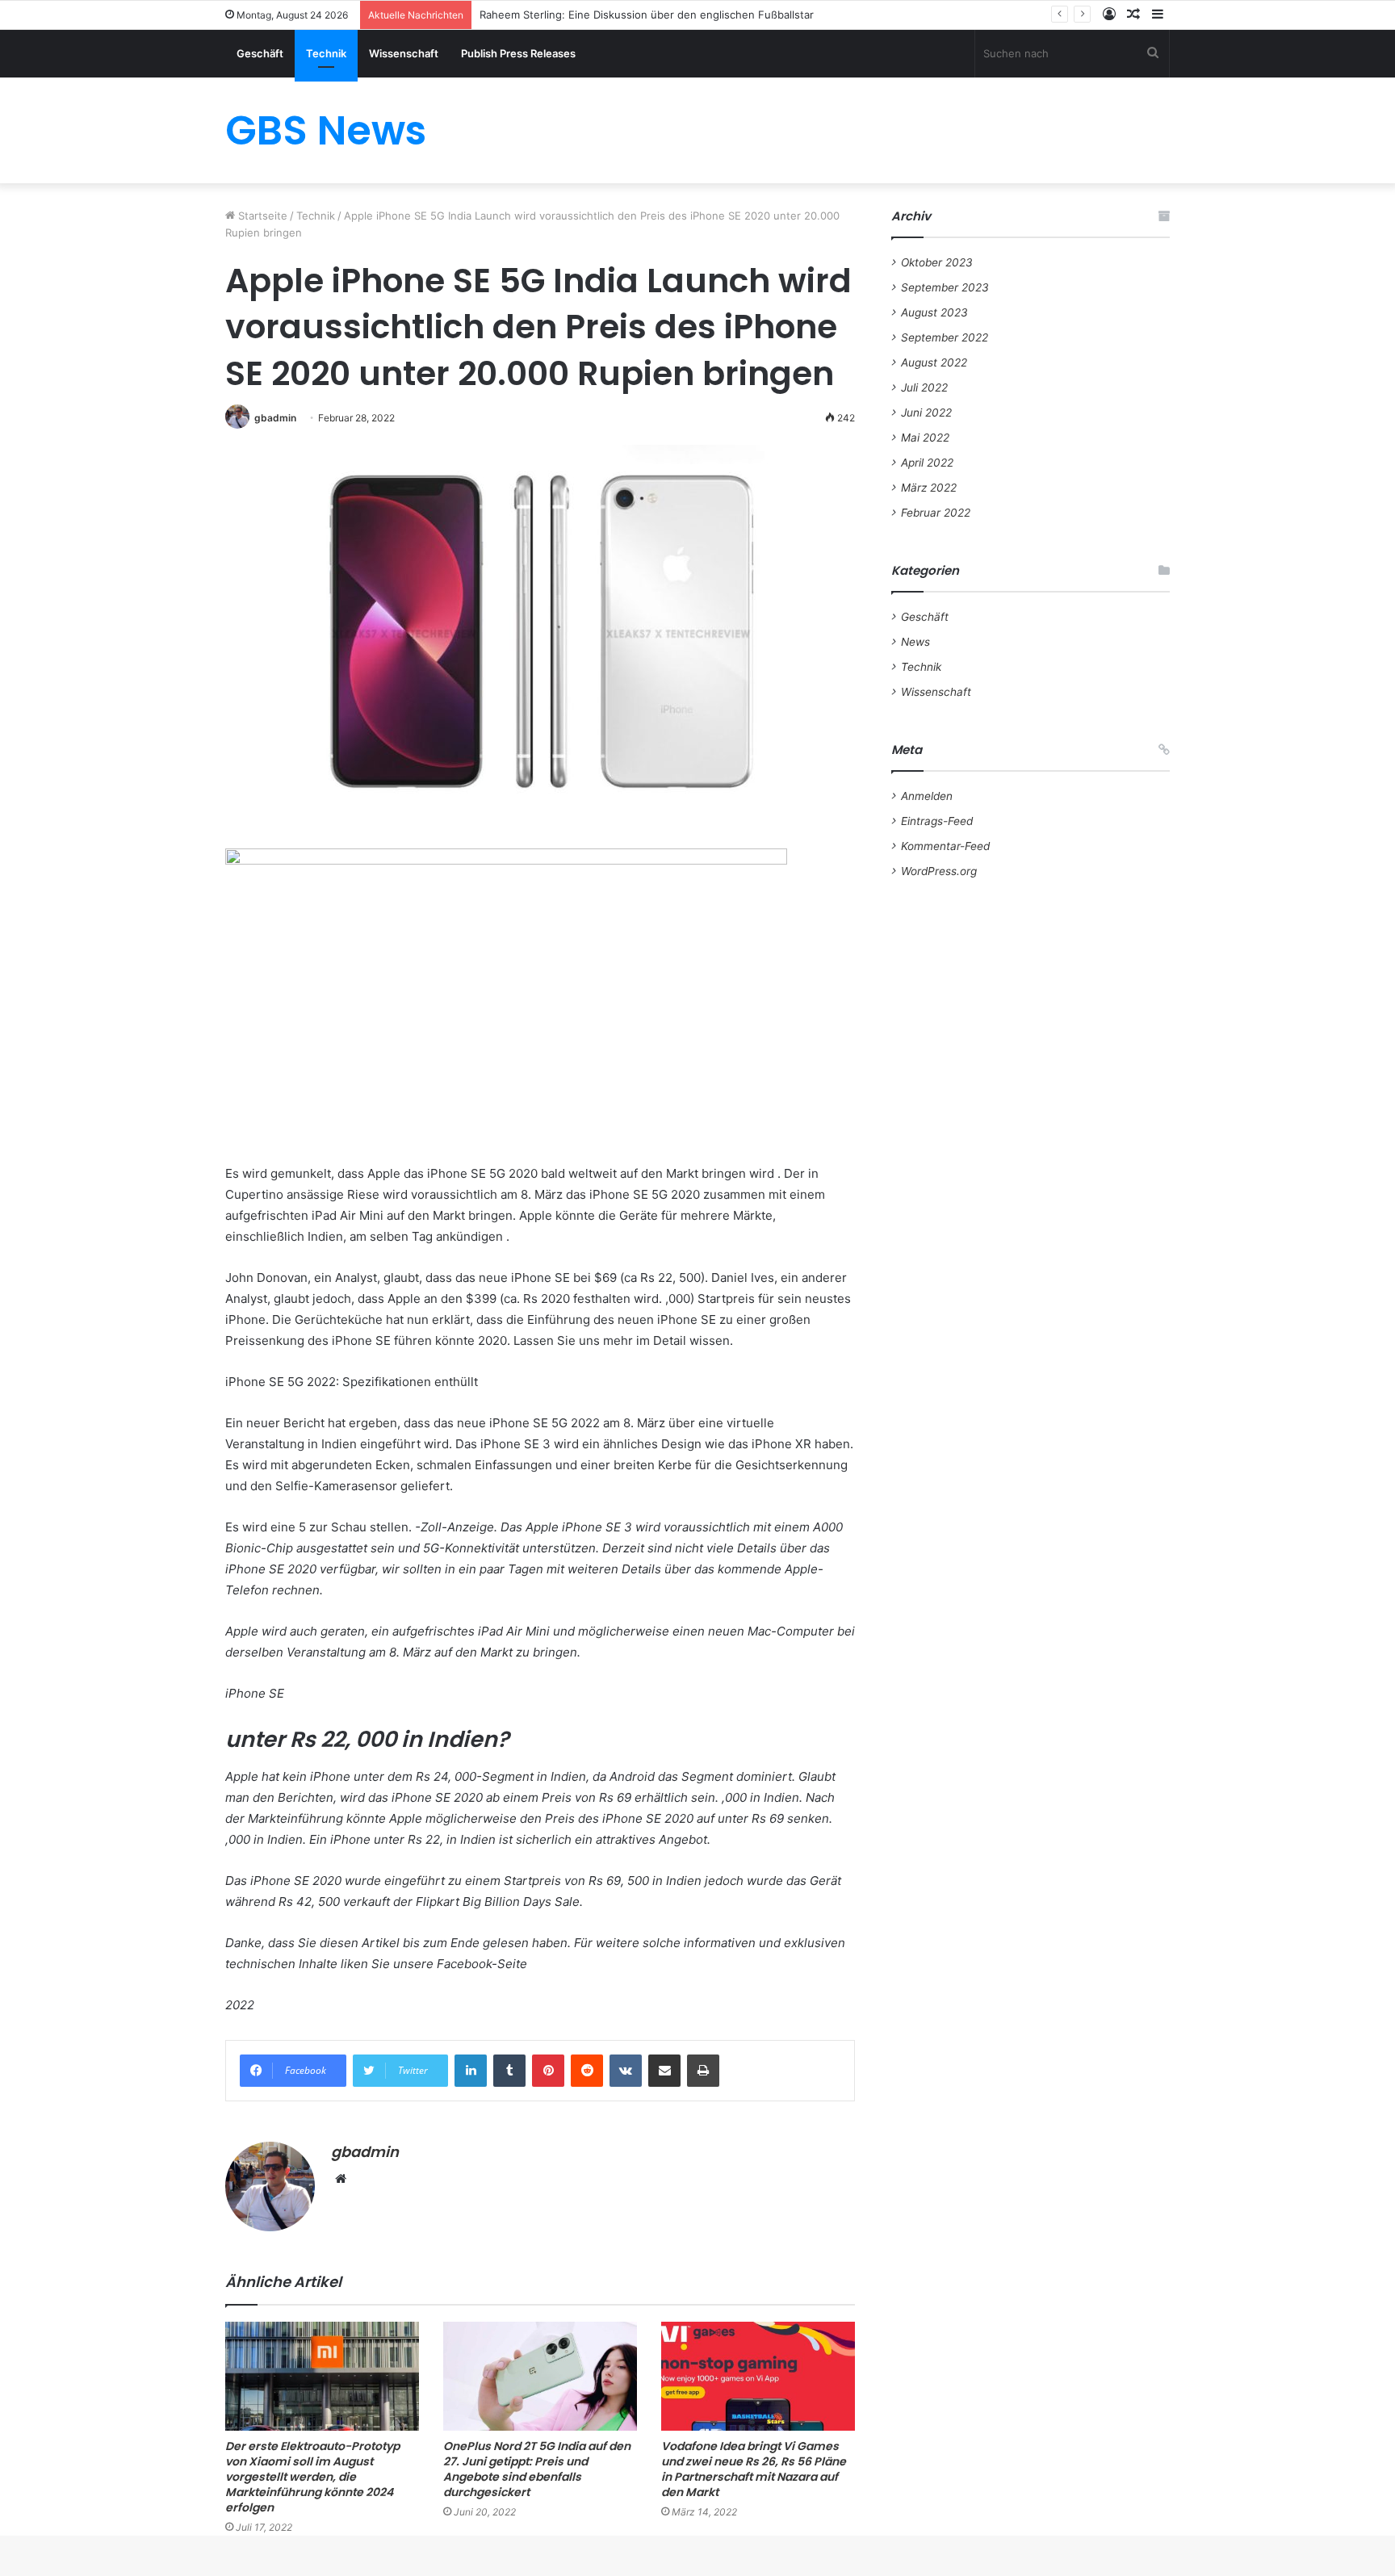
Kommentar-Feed (945, 846)
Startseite (261, 216)
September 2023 (945, 287)
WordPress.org (939, 871)
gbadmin (275, 418)
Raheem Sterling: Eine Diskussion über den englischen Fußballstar (647, 15)
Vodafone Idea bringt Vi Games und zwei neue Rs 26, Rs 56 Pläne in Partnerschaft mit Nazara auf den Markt (754, 2469)
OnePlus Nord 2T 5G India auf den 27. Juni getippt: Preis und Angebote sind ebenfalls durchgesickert (537, 2469)
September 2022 (945, 337)
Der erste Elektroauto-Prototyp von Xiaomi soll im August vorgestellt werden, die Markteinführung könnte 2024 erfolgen (312, 2477)
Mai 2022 (925, 438)
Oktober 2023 (937, 262)
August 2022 (934, 362)
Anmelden (927, 796)
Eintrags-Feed (937, 821)
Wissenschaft (404, 53)
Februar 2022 (936, 513)
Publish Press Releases (518, 53)
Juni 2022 (926, 413)
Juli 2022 (924, 387)
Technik (326, 53)
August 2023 (934, 312)
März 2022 (929, 488)
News (915, 642)
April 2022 (927, 463)
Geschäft (260, 53)
